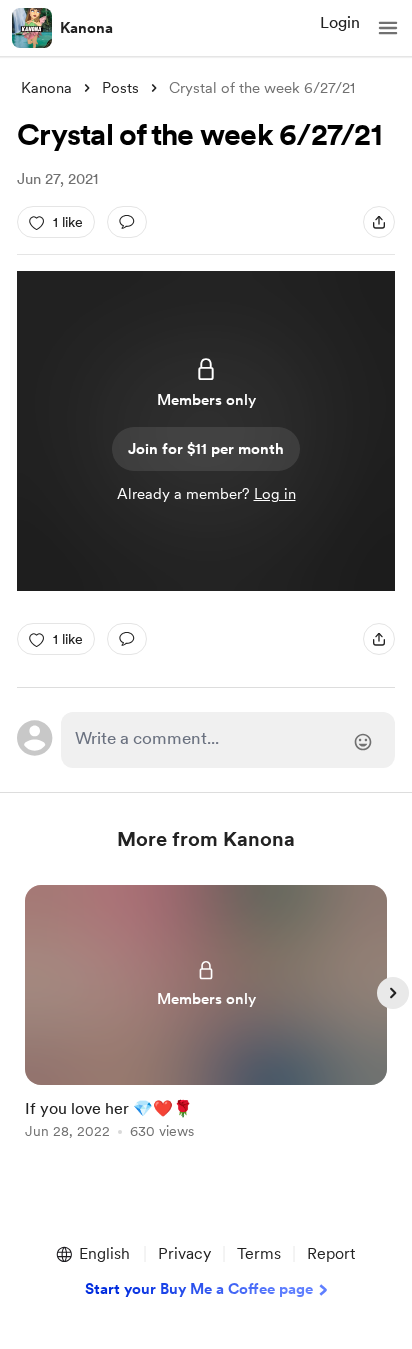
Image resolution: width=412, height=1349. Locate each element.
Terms (259, 1253)
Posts (120, 88)
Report (331, 1253)
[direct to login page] (228, 740)
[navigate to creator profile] (32, 28)
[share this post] (379, 222)
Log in (275, 494)
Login (340, 22)
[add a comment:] (127, 222)
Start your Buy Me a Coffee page (199, 1289)
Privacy (184, 1253)
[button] (388, 28)
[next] (393, 993)
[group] (206, 1023)
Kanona (86, 28)
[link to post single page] (206, 1015)
